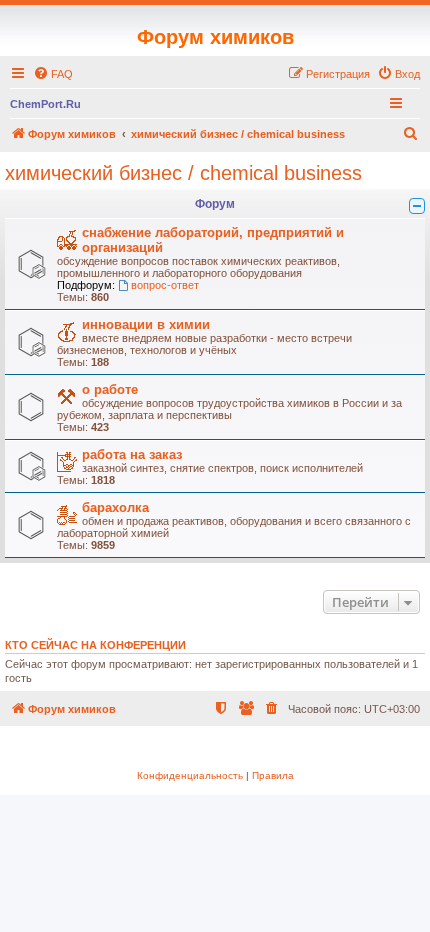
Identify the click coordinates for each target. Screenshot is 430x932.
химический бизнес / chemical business (183, 173)
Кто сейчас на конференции (95, 645)
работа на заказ (132, 454)
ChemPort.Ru (45, 104)
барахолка (115, 507)
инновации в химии (146, 324)
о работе (110, 389)
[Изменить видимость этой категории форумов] (417, 206)
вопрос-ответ (165, 285)
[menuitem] (53, 74)
